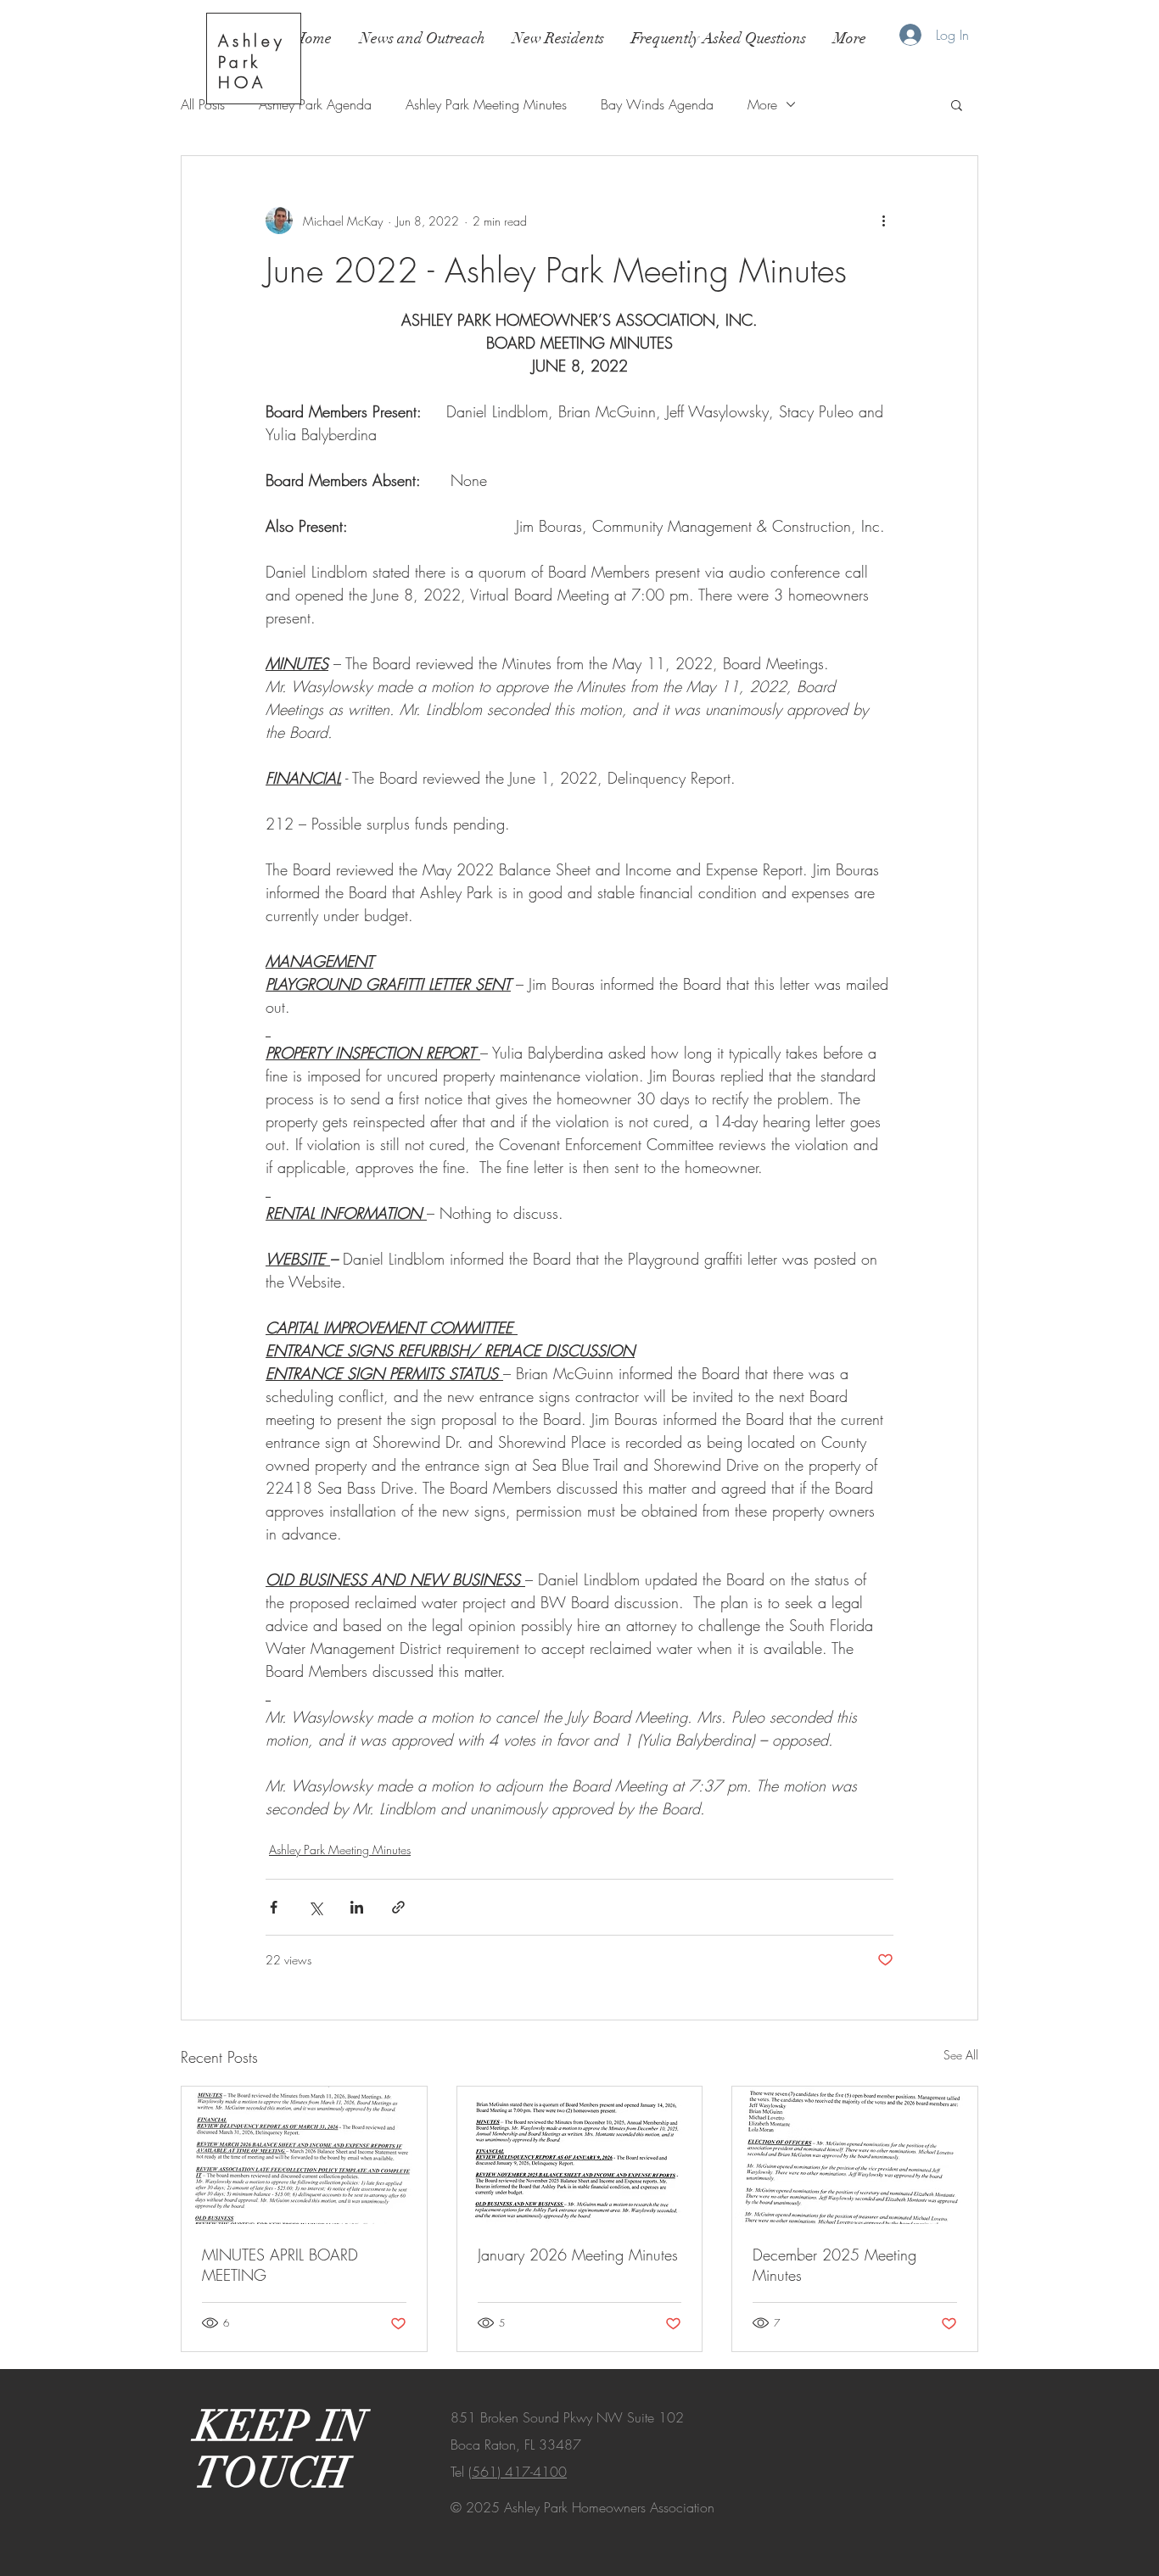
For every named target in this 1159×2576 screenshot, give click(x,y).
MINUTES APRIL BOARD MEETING (280, 2265)
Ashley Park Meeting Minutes (486, 104)
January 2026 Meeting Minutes (578, 2255)
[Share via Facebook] (274, 1907)
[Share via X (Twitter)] (315, 1907)
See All (961, 2055)
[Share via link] (398, 1907)
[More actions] (883, 221)
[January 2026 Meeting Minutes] (580, 2155)
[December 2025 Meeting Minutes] (855, 2155)
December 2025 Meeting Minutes (834, 2265)
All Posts (203, 104)
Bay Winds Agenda (657, 104)
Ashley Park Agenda (315, 104)
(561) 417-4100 (518, 2472)
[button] (957, 104)
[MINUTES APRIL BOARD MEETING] (304, 2155)
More (762, 104)
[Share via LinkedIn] (357, 1907)
